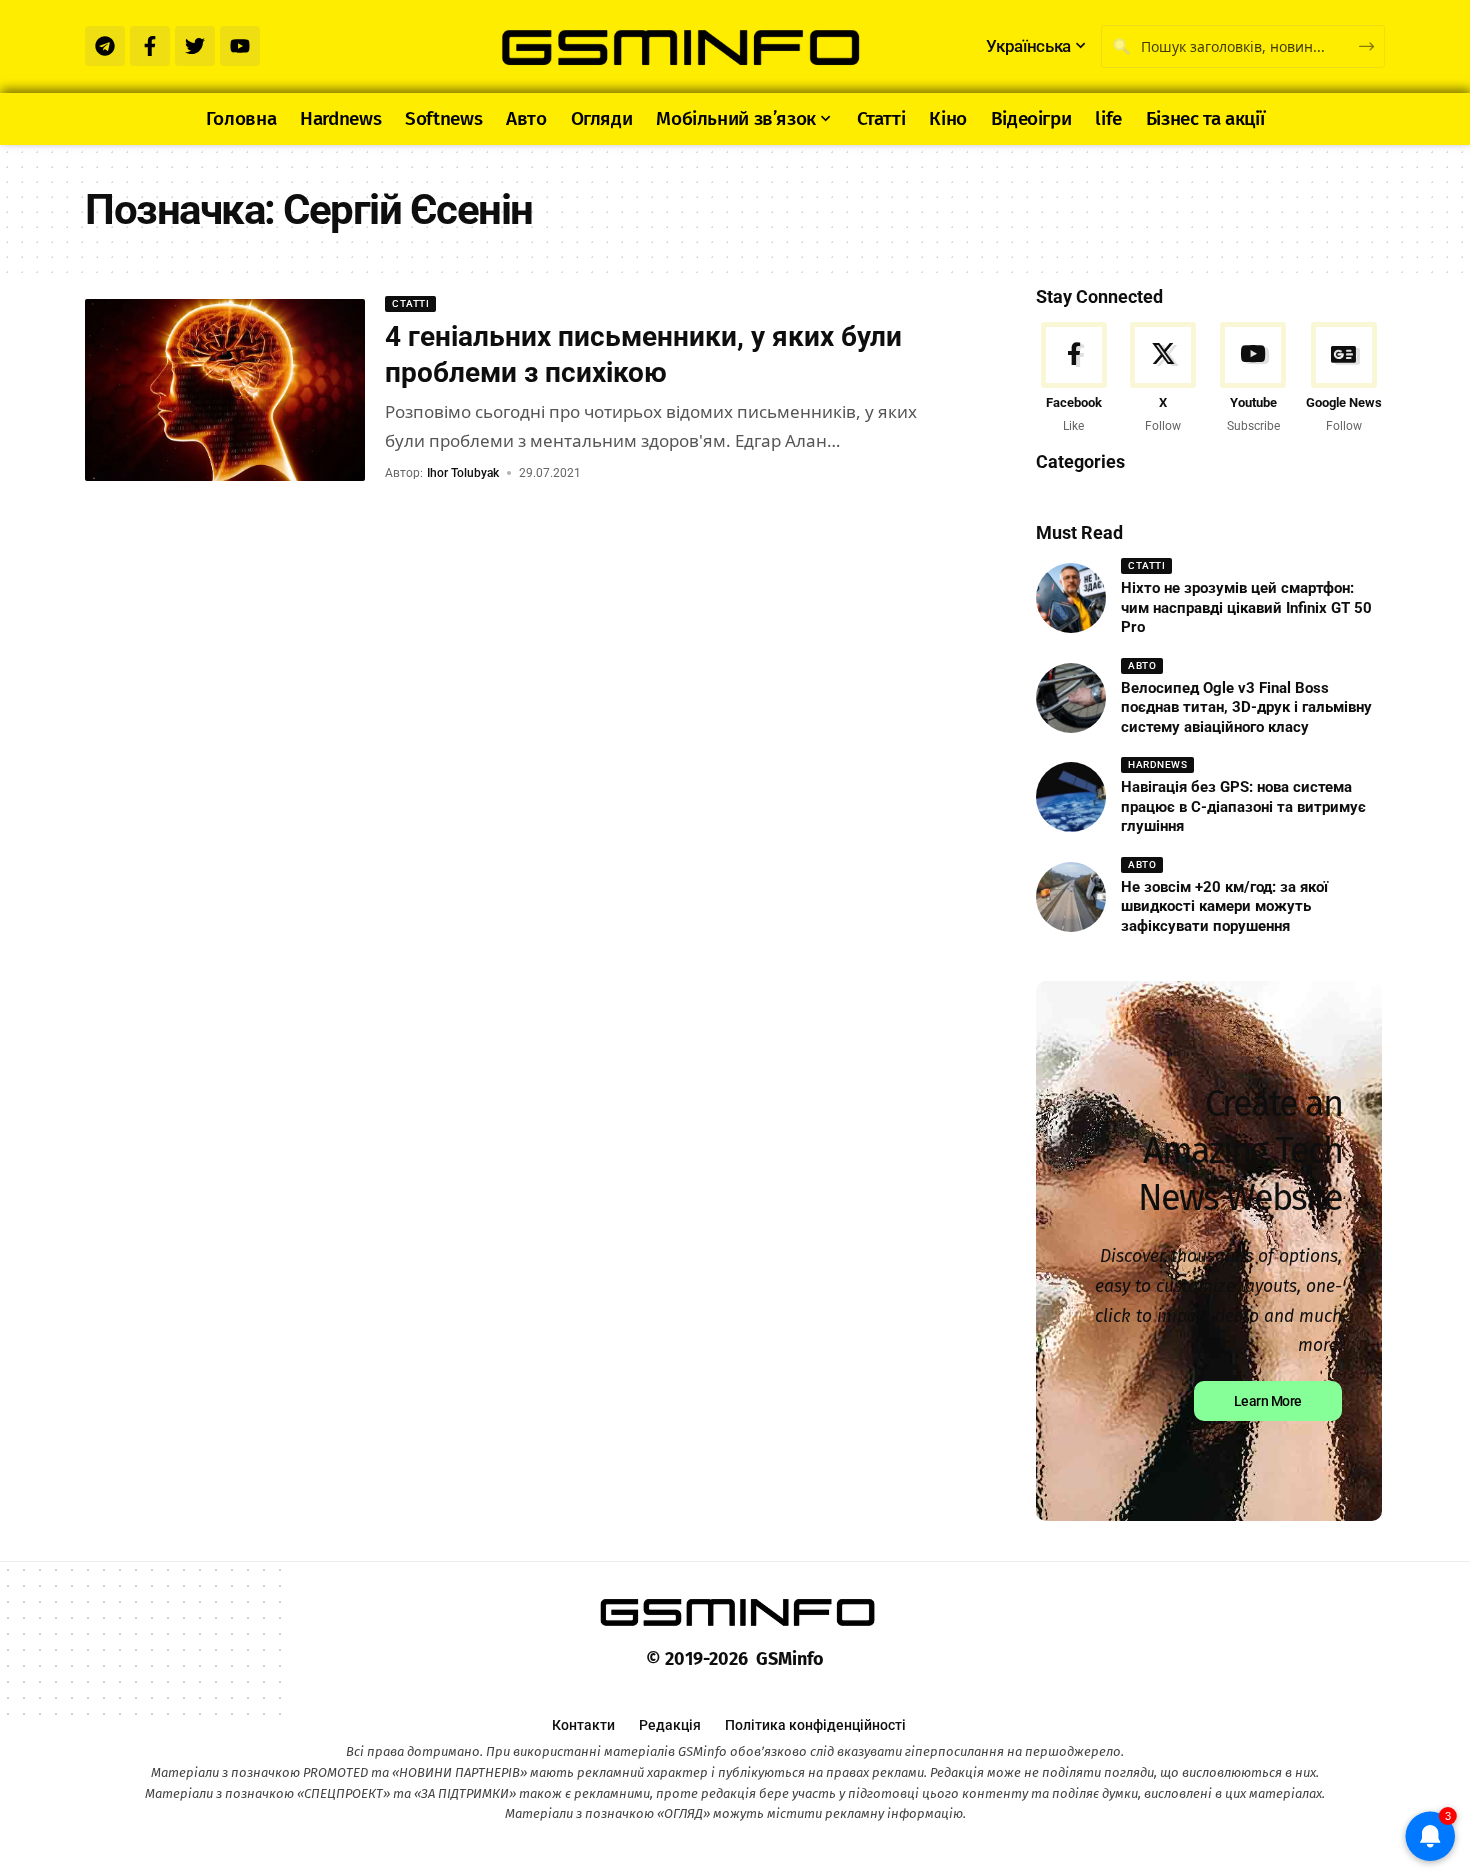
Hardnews (1157, 764)
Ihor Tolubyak (463, 473)
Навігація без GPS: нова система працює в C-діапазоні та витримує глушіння (1243, 806)
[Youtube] (240, 46)
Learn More (1268, 1401)
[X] (1163, 379)
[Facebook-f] (150, 46)
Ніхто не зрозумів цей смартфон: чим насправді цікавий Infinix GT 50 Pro (1246, 607)
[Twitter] (195, 46)
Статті (410, 303)
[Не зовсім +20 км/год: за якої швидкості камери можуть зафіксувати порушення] (1071, 897)
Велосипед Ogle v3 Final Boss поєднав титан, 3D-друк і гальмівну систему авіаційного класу (1246, 707)
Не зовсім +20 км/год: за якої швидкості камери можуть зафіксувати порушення (1224, 906)
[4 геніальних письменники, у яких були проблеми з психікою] (225, 390)
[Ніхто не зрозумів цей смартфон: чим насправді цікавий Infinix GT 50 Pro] (1071, 598)
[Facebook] (1073, 379)
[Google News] (1344, 379)
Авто (1142, 665)
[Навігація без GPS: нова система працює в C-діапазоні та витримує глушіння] (1071, 797)
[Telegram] (105, 46)
